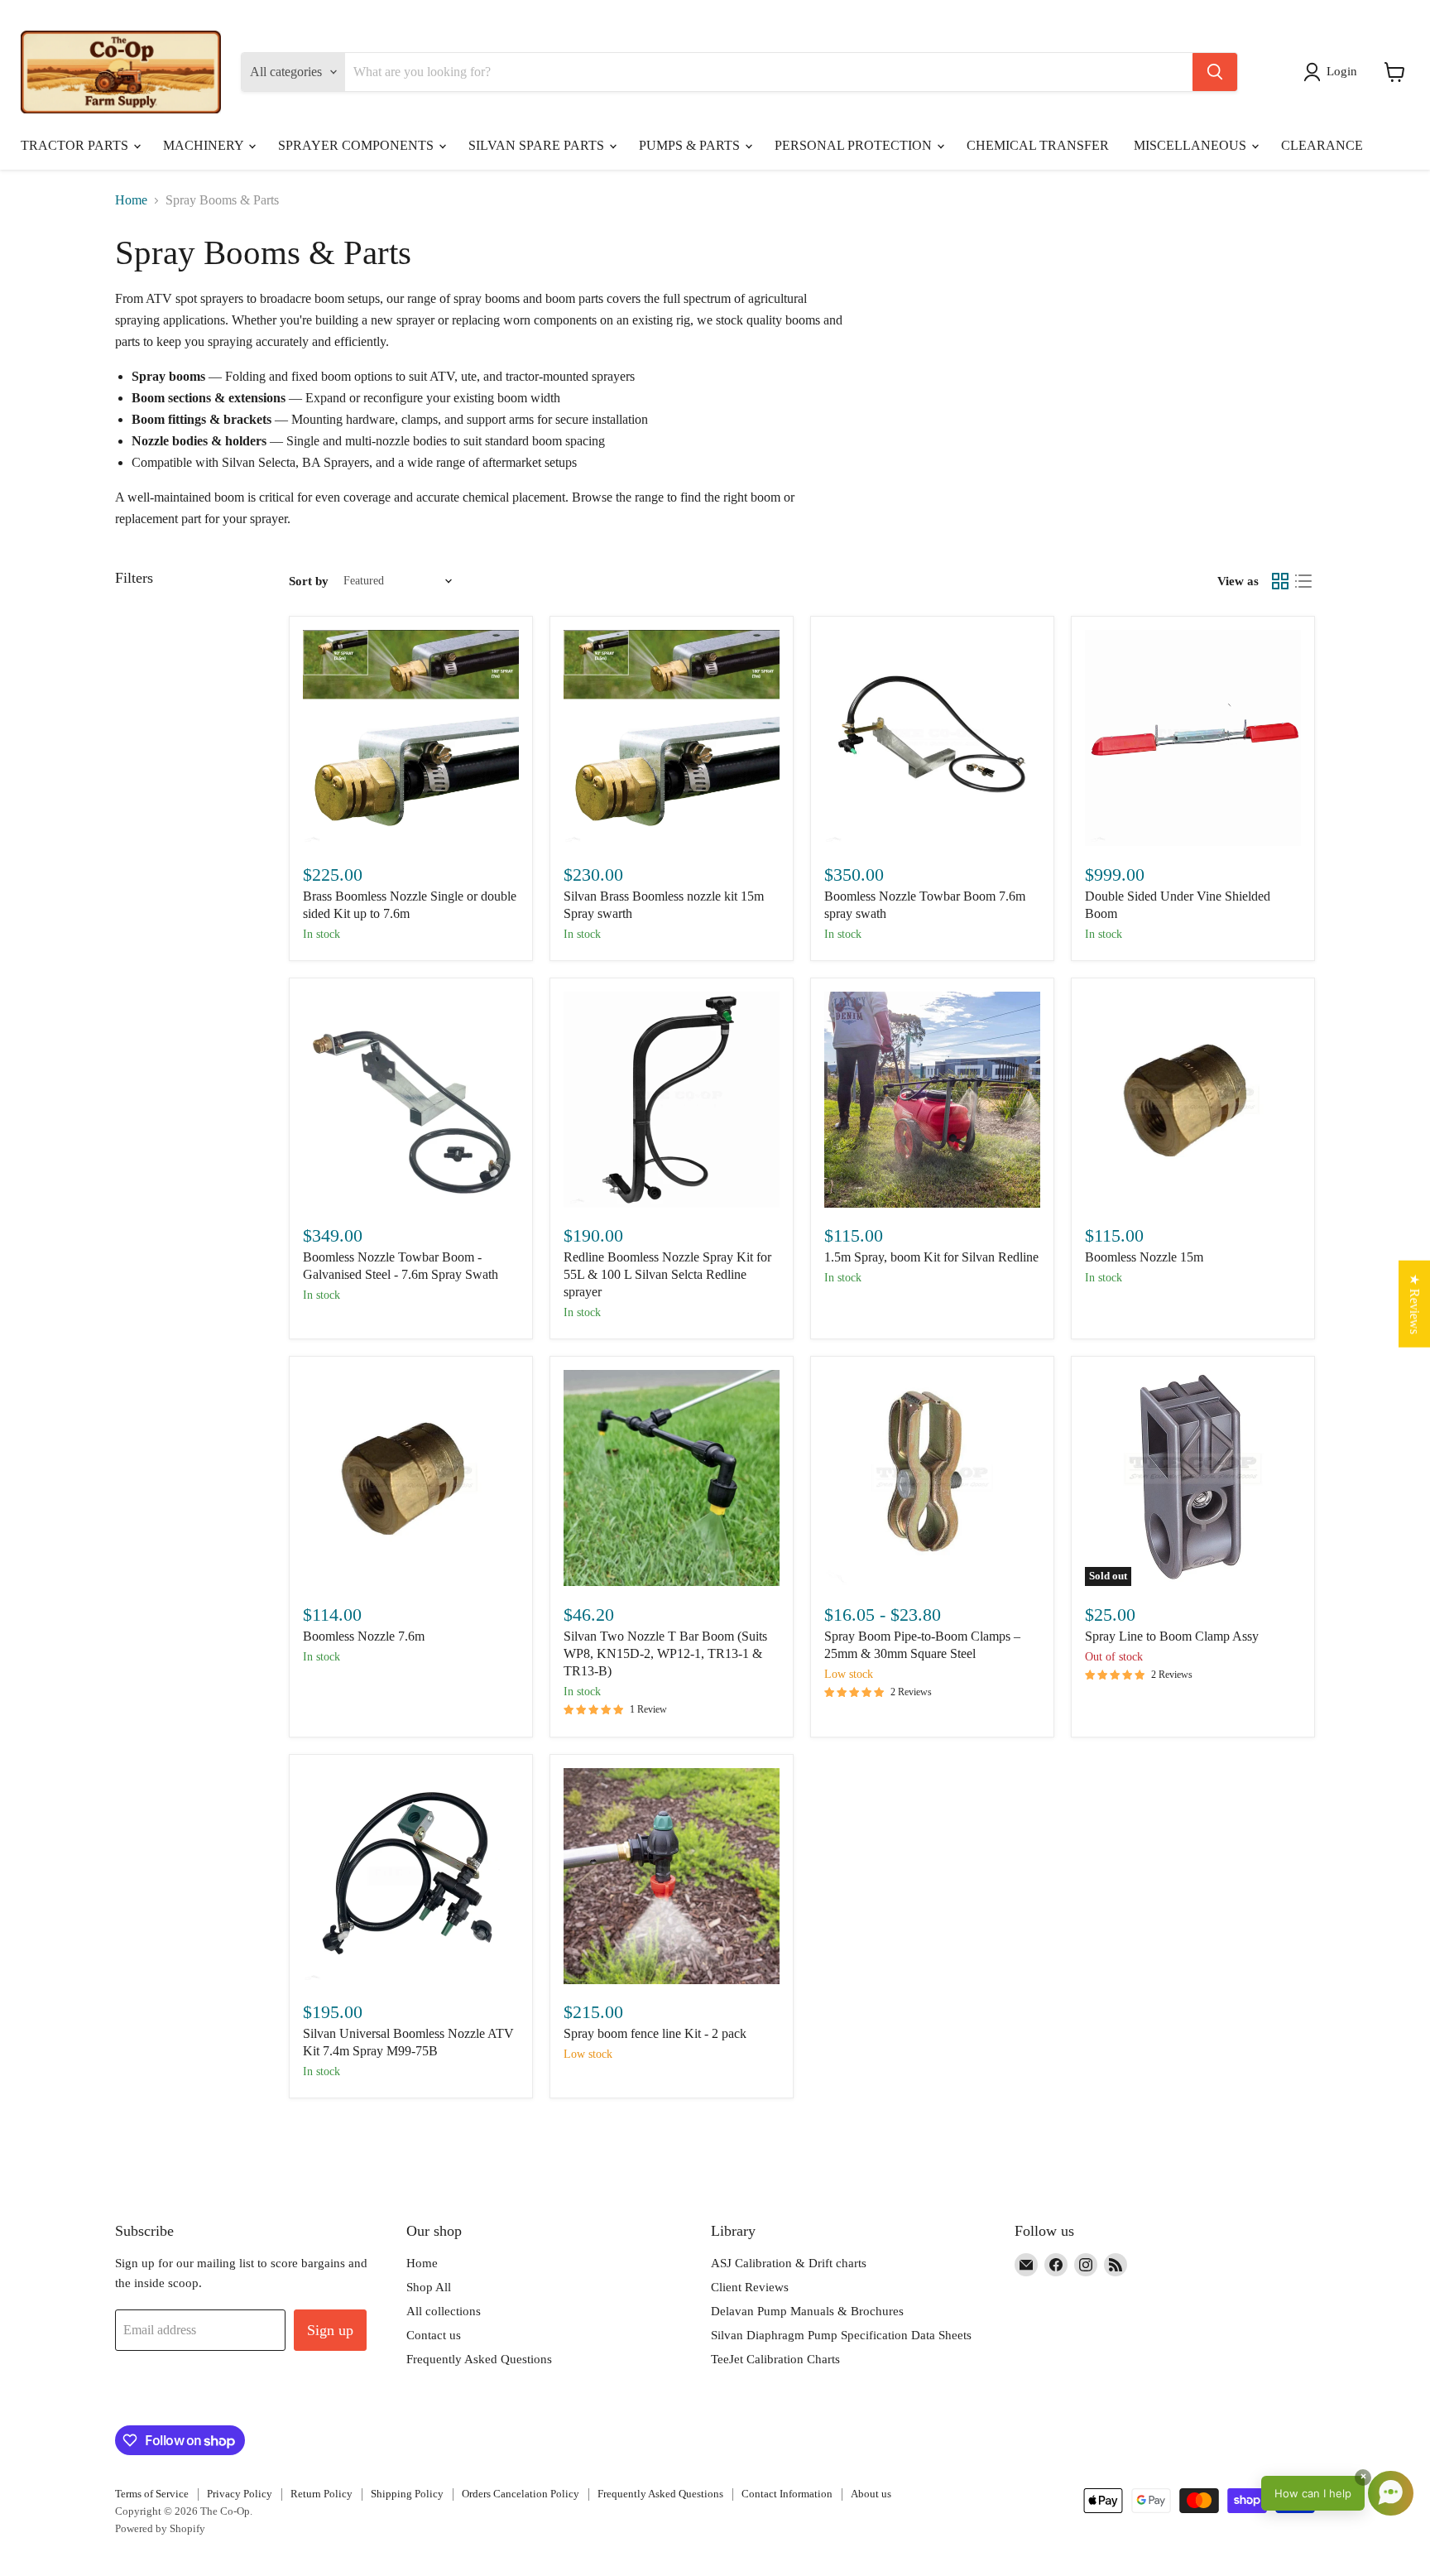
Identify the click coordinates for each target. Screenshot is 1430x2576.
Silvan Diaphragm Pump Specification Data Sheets (841, 2335)
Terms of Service (152, 2494)
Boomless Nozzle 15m (1144, 1257)
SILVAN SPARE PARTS (538, 145)
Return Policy (322, 2494)
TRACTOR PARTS (76, 145)
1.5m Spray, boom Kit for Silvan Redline (931, 1257)
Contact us (434, 2335)
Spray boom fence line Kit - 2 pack (655, 2033)
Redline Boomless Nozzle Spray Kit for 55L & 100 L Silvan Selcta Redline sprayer (667, 1274)
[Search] (1215, 72)
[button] (1334, 72)
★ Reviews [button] (1415, 1304)
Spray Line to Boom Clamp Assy (1172, 1636)
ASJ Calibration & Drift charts (789, 2263)
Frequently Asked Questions (479, 2359)
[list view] (1303, 581)
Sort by (309, 581)
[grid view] (1280, 581)
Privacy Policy (240, 2494)
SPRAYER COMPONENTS (357, 145)
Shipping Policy (407, 2494)
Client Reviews (750, 2287)
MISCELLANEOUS (1192, 145)
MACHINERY (205, 145)
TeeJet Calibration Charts (775, 2359)
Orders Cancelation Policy (521, 2494)
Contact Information (787, 2494)
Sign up (330, 2330)
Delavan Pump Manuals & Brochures (807, 2311)
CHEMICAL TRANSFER (1038, 145)
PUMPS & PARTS (691, 145)
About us (871, 2494)
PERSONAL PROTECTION (855, 145)
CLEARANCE (1322, 145)
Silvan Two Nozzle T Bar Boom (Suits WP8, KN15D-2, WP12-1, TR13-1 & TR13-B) (665, 1653)
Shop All (429, 2287)
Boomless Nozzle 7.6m (364, 1636)
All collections (444, 2311)
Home (131, 200)
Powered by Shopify (160, 2528)
